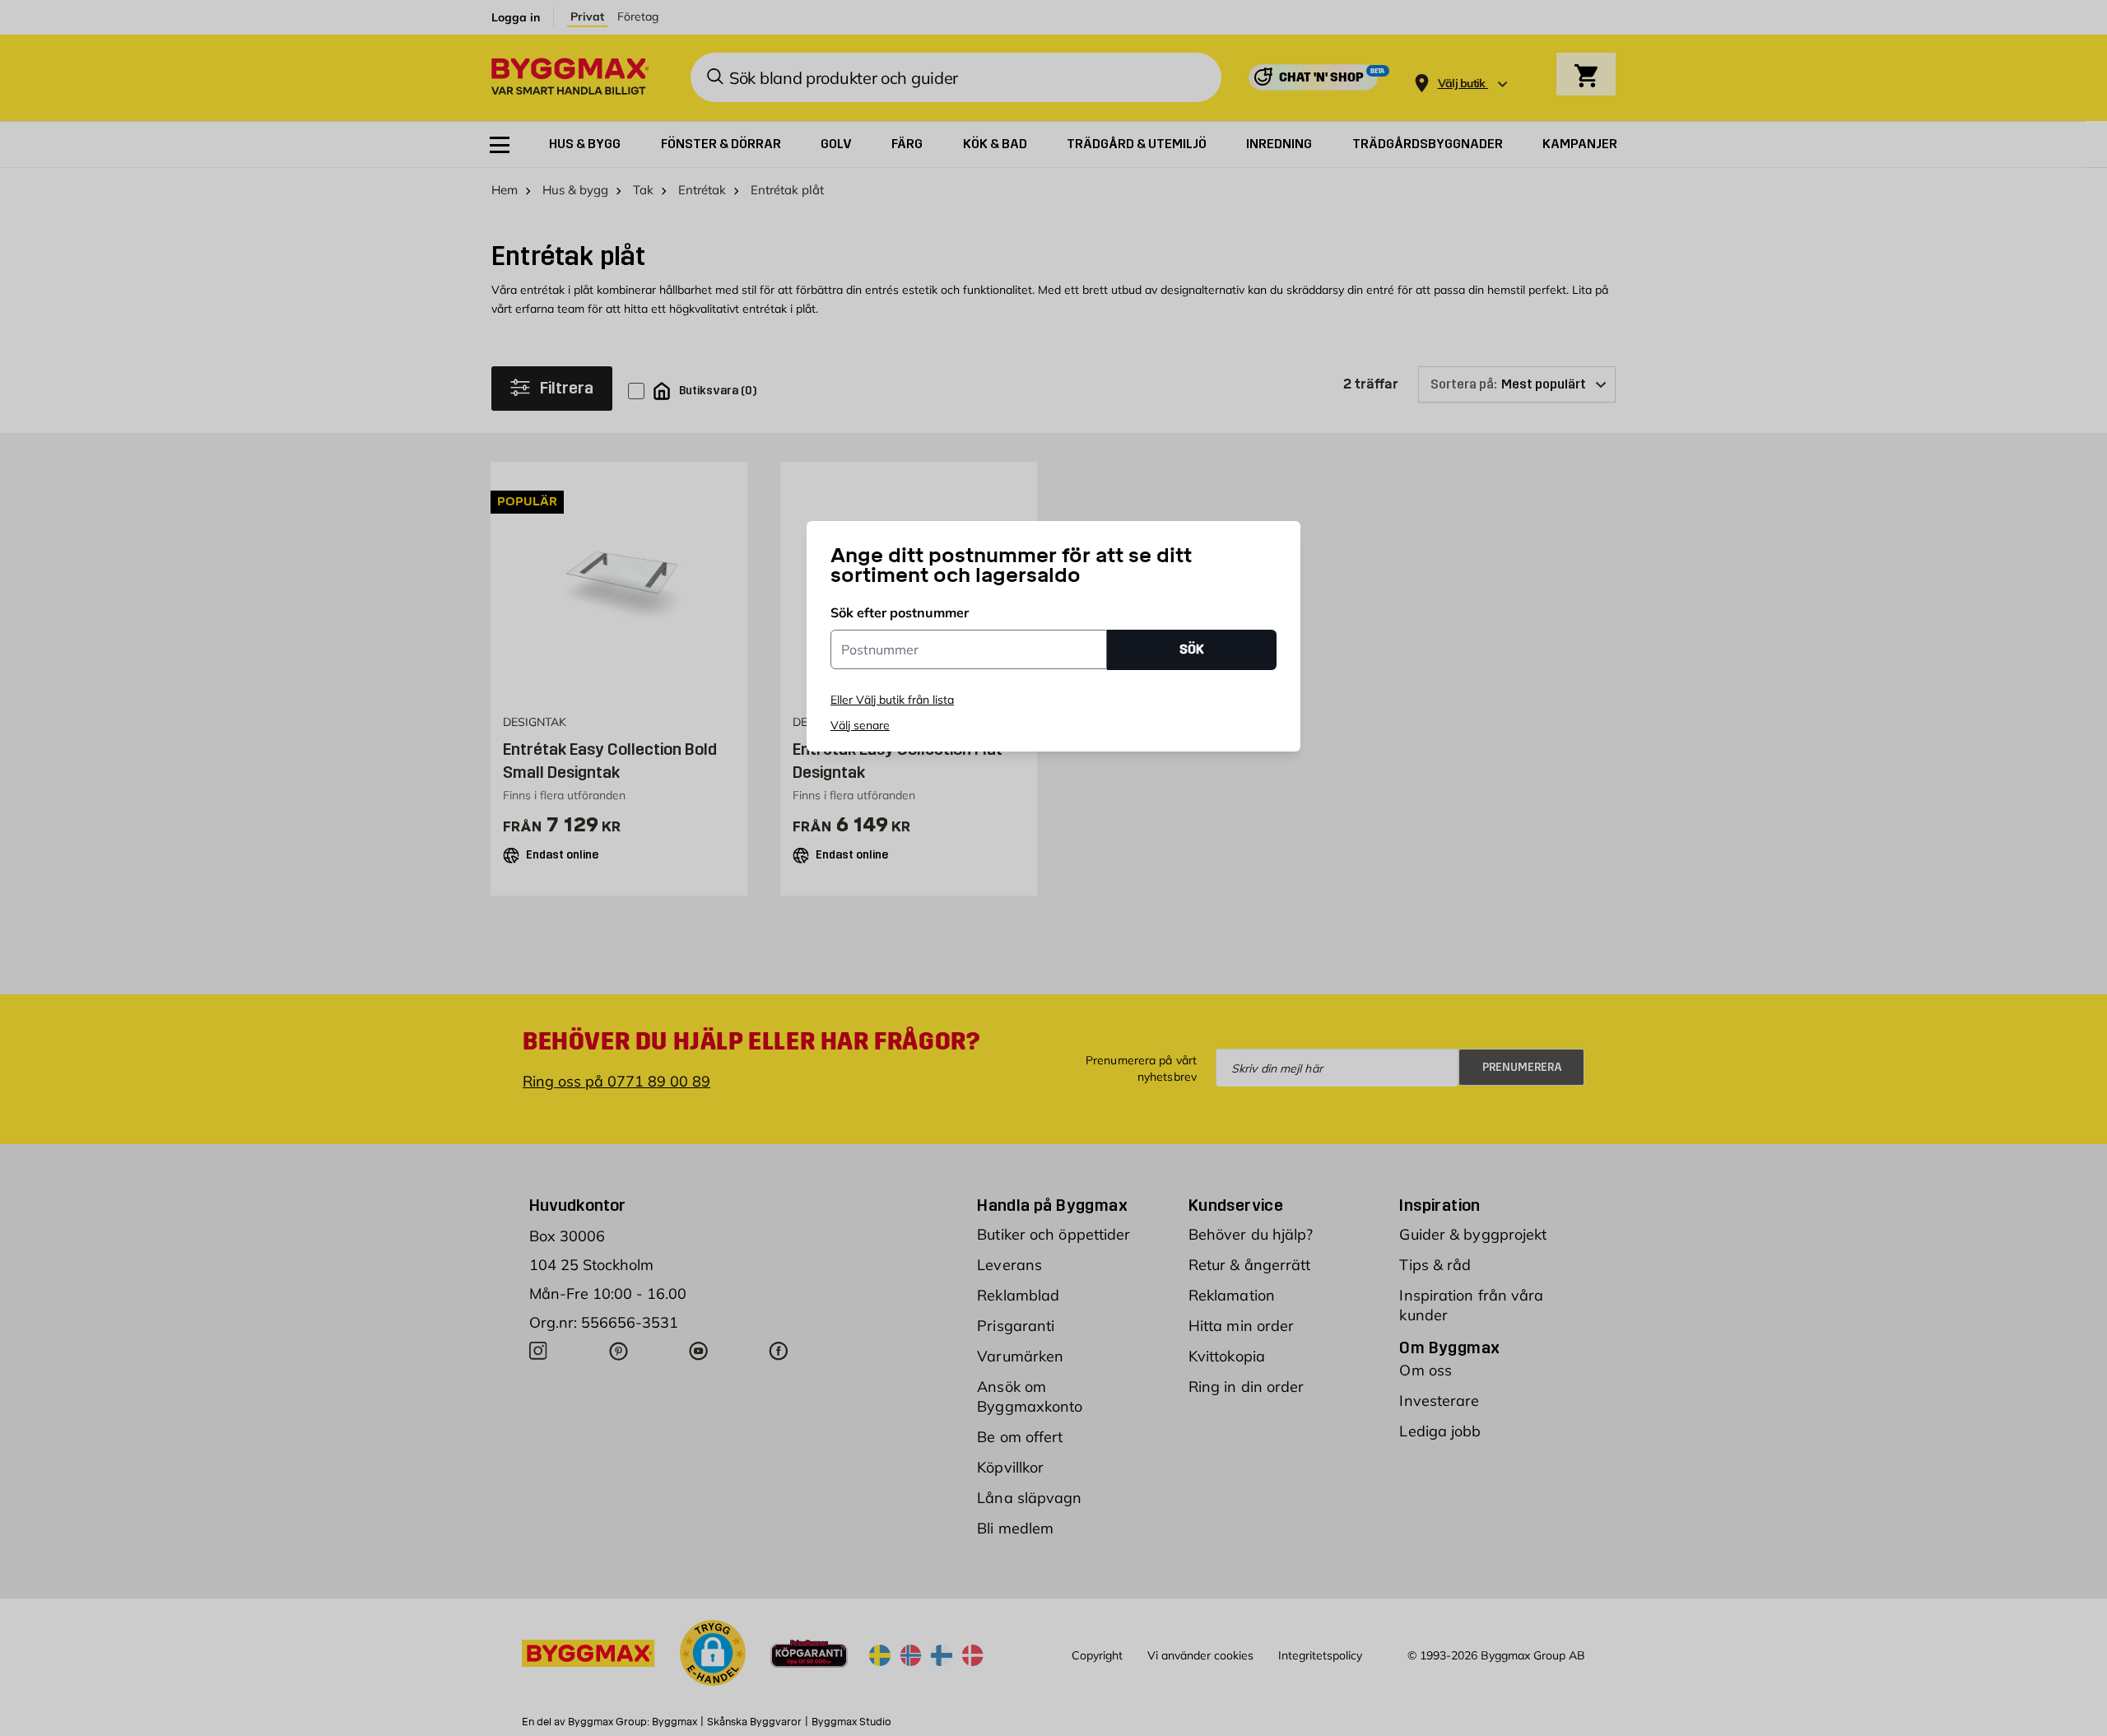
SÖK (1192, 649)
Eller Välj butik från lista (892, 700)
